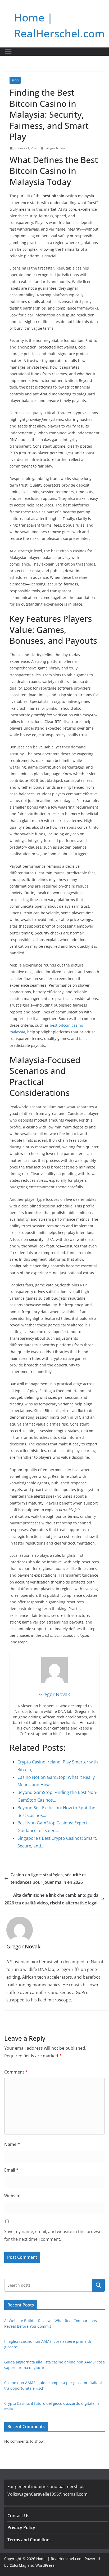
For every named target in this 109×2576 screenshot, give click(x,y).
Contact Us (18, 2516)
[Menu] (8, 52)
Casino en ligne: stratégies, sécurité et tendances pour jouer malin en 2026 (48, 1879)
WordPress (45, 2565)
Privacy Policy (21, 2528)
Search (98, 2285)
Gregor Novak (55, 148)
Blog (15, 80)
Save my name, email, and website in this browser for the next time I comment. (54, 2235)
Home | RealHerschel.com (59, 2559)
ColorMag (18, 2565)
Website (12, 2196)
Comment (16, 2072)
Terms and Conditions (29, 2540)
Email (11, 2170)
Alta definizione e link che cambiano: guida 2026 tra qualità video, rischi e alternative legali (51, 1899)
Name (12, 2144)
